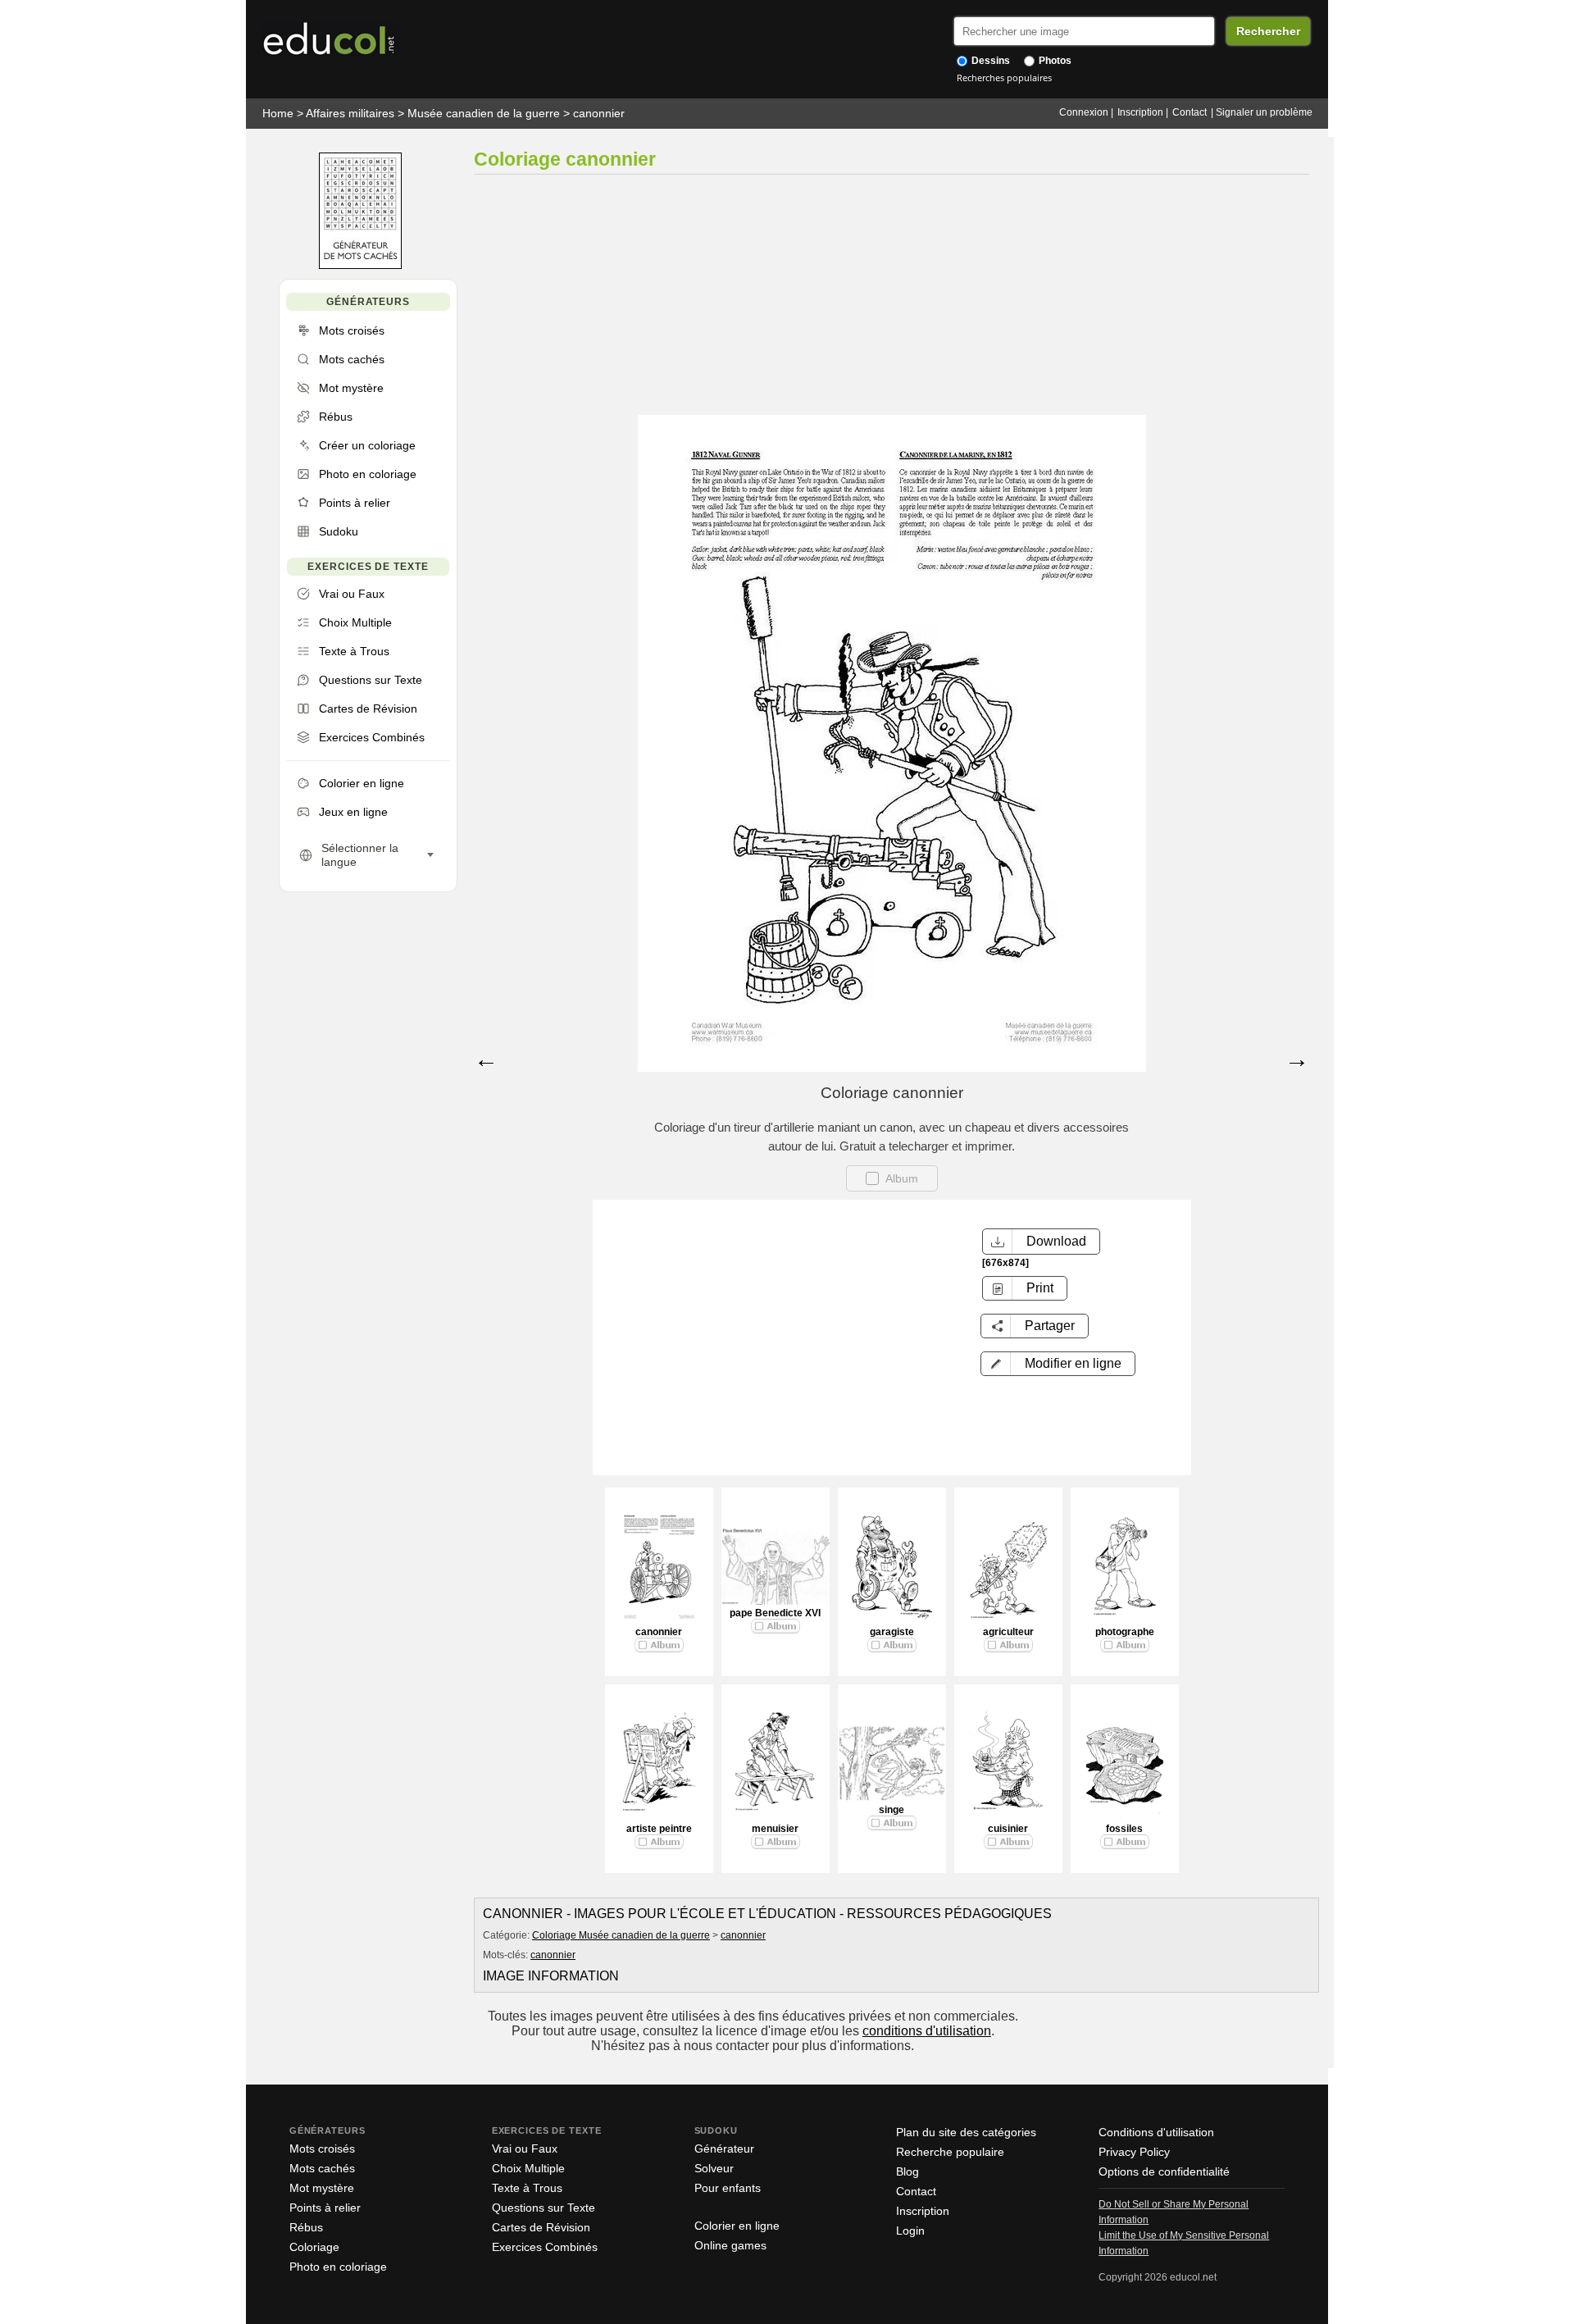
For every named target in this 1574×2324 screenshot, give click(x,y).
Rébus (306, 2227)
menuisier (775, 1829)
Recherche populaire (950, 2152)
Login (910, 2231)
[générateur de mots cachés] (360, 265)
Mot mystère (322, 2188)
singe (892, 1810)
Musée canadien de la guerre (484, 113)
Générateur (724, 2149)
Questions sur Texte (544, 2208)
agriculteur (1008, 1632)
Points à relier (325, 2208)
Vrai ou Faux (525, 2149)
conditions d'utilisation (927, 2031)
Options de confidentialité (1164, 2171)
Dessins (989, 61)
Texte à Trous (527, 2188)
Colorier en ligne (737, 2226)
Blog (908, 2171)
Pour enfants (728, 2188)
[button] (1058, 1364)
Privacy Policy (1134, 2152)
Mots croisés (322, 2149)
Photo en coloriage (338, 2267)
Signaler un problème (1264, 112)
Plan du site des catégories (966, 2132)
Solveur (714, 2168)
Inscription (1140, 112)
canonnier (599, 113)
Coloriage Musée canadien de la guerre (621, 1935)
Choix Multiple (528, 2168)
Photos (1054, 61)
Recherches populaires (1004, 77)
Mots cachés (322, 2168)
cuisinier (1008, 1829)
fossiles (1124, 1829)
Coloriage (314, 2247)
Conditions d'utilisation (1156, 2132)
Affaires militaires (350, 113)
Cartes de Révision (541, 2227)
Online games (730, 2245)
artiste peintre (659, 1829)
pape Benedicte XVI (775, 1613)
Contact (1190, 112)
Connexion (1084, 112)
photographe (1125, 1632)
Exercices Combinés (545, 2247)
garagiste (892, 1632)
